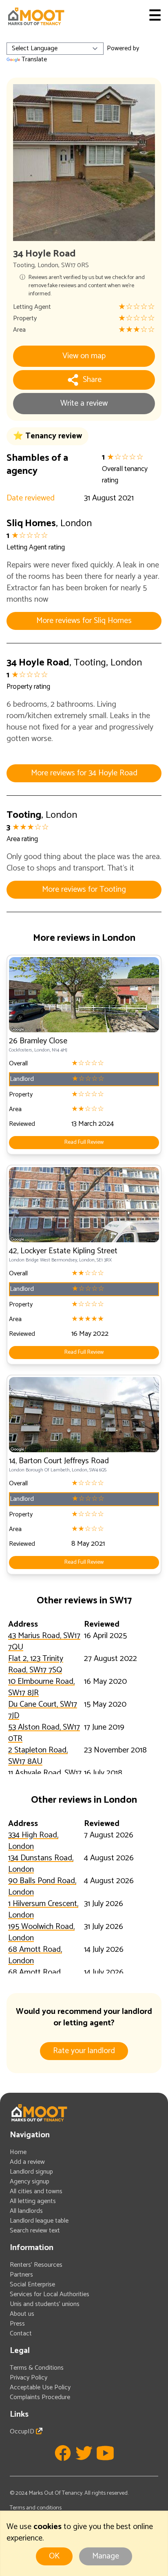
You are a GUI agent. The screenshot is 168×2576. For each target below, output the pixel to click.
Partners (21, 2275)
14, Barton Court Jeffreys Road (59, 1461)
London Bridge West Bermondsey (43, 1260)
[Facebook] (63, 2453)
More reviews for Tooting (84, 890)
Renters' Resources (36, 2265)
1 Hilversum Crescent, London (43, 1910)
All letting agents (33, 2201)
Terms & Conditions (37, 2368)
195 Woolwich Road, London (41, 1932)
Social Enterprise (32, 2285)
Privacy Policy (29, 2378)
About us (22, 2314)
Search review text (35, 2231)
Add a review (27, 2162)
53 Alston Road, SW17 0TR (44, 1733)
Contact (21, 2334)
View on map (84, 356)
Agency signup (30, 2182)
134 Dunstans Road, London (41, 1864)
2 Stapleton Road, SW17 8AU (38, 1756)
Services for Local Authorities (50, 2294)
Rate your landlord (84, 2051)
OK (54, 2556)
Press (17, 2324)
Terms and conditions (36, 2508)
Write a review (84, 403)
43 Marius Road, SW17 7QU (44, 1642)
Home (18, 2152)
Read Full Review (84, 1142)
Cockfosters (21, 1050)
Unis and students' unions (45, 2304)
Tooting (24, 265)
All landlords (26, 2211)
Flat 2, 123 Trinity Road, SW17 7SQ (36, 1664)
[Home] (36, 16)
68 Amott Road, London (35, 1955)
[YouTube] (105, 2453)
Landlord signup (31, 2172)
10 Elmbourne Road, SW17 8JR (41, 1687)
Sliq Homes (31, 523)
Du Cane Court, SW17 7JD (43, 1710)
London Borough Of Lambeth (39, 1470)
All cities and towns (36, 2191)
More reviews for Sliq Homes (84, 621)
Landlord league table (39, 2221)
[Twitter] (84, 2453)
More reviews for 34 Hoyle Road (84, 773)
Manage (106, 2556)
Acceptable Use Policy (40, 2387)
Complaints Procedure (40, 2397)
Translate (34, 59)
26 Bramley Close (38, 1041)
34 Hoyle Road (38, 663)
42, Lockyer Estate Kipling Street (63, 1251)
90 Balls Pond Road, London (42, 1887)
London (48, 265)
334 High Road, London (33, 1841)
